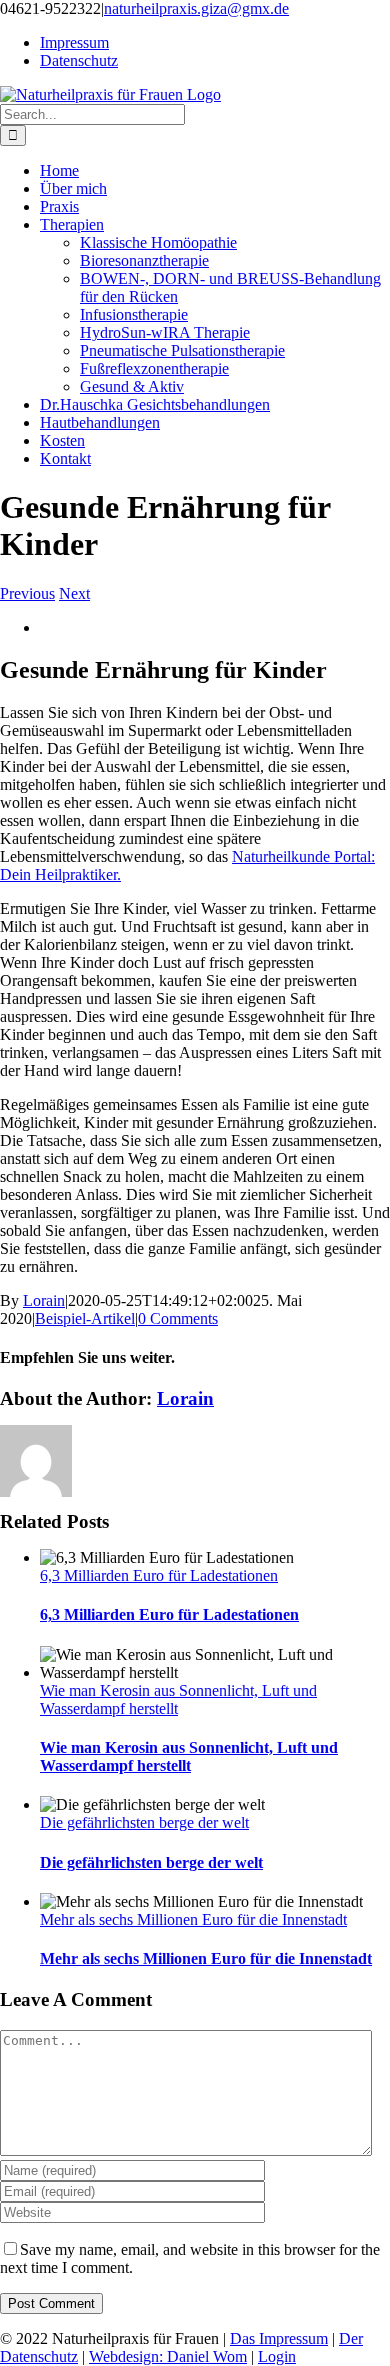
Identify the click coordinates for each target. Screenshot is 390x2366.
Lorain (44, 1300)
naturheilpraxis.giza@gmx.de (196, 8)
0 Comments (178, 1318)
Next (74, 593)
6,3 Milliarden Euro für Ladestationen (159, 1575)
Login (277, 2356)
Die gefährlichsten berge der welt (144, 1822)
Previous (27, 593)
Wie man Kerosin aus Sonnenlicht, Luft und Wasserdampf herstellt (189, 1756)
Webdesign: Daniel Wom (168, 2356)
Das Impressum (279, 2338)
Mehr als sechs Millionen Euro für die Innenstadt (193, 1919)
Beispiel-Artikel (85, 1318)
